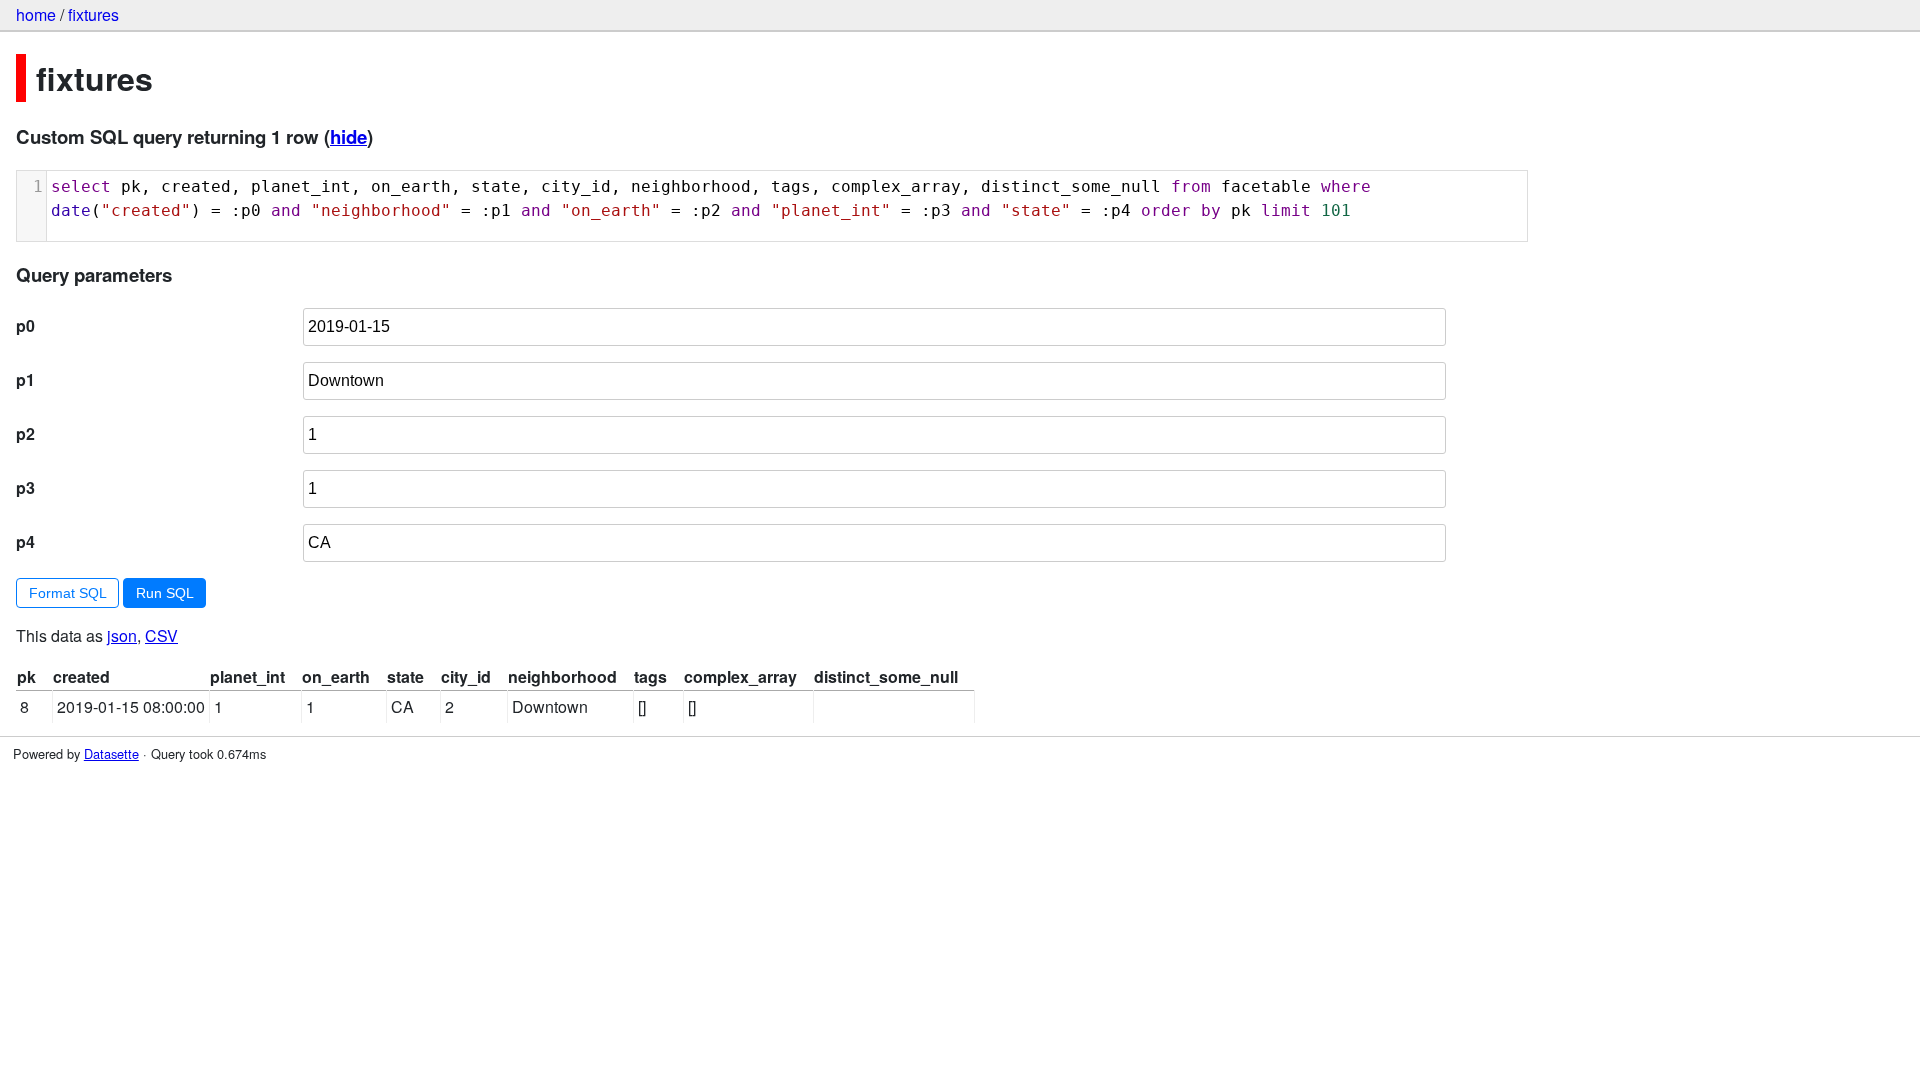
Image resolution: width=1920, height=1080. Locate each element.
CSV (161, 635)
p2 (25, 433)
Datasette (111, 753)
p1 (25, 379)
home (36, 14)
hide (348, 136)
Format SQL (68, 593)
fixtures (93, 14)
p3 (25, 487)
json (122, 635)
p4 (25, 541)
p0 (25, 325)
